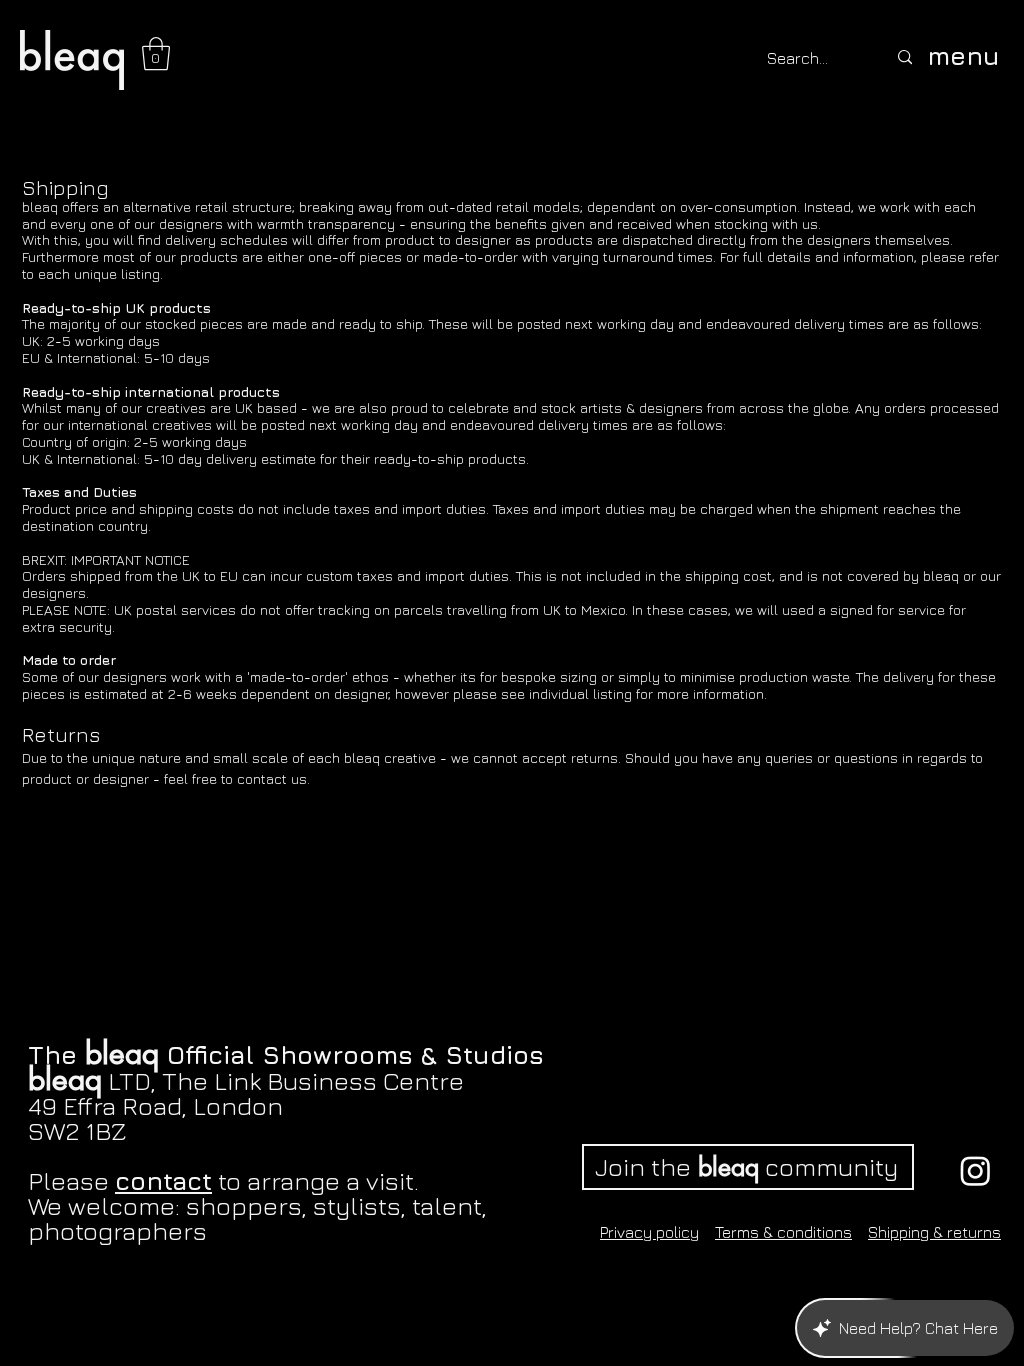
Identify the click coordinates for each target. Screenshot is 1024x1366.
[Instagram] (975, 1170)
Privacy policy (649, 1232)
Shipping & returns (934, 1232)
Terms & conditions (783, 1232)
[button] (156, 53)
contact (163, 1180)
